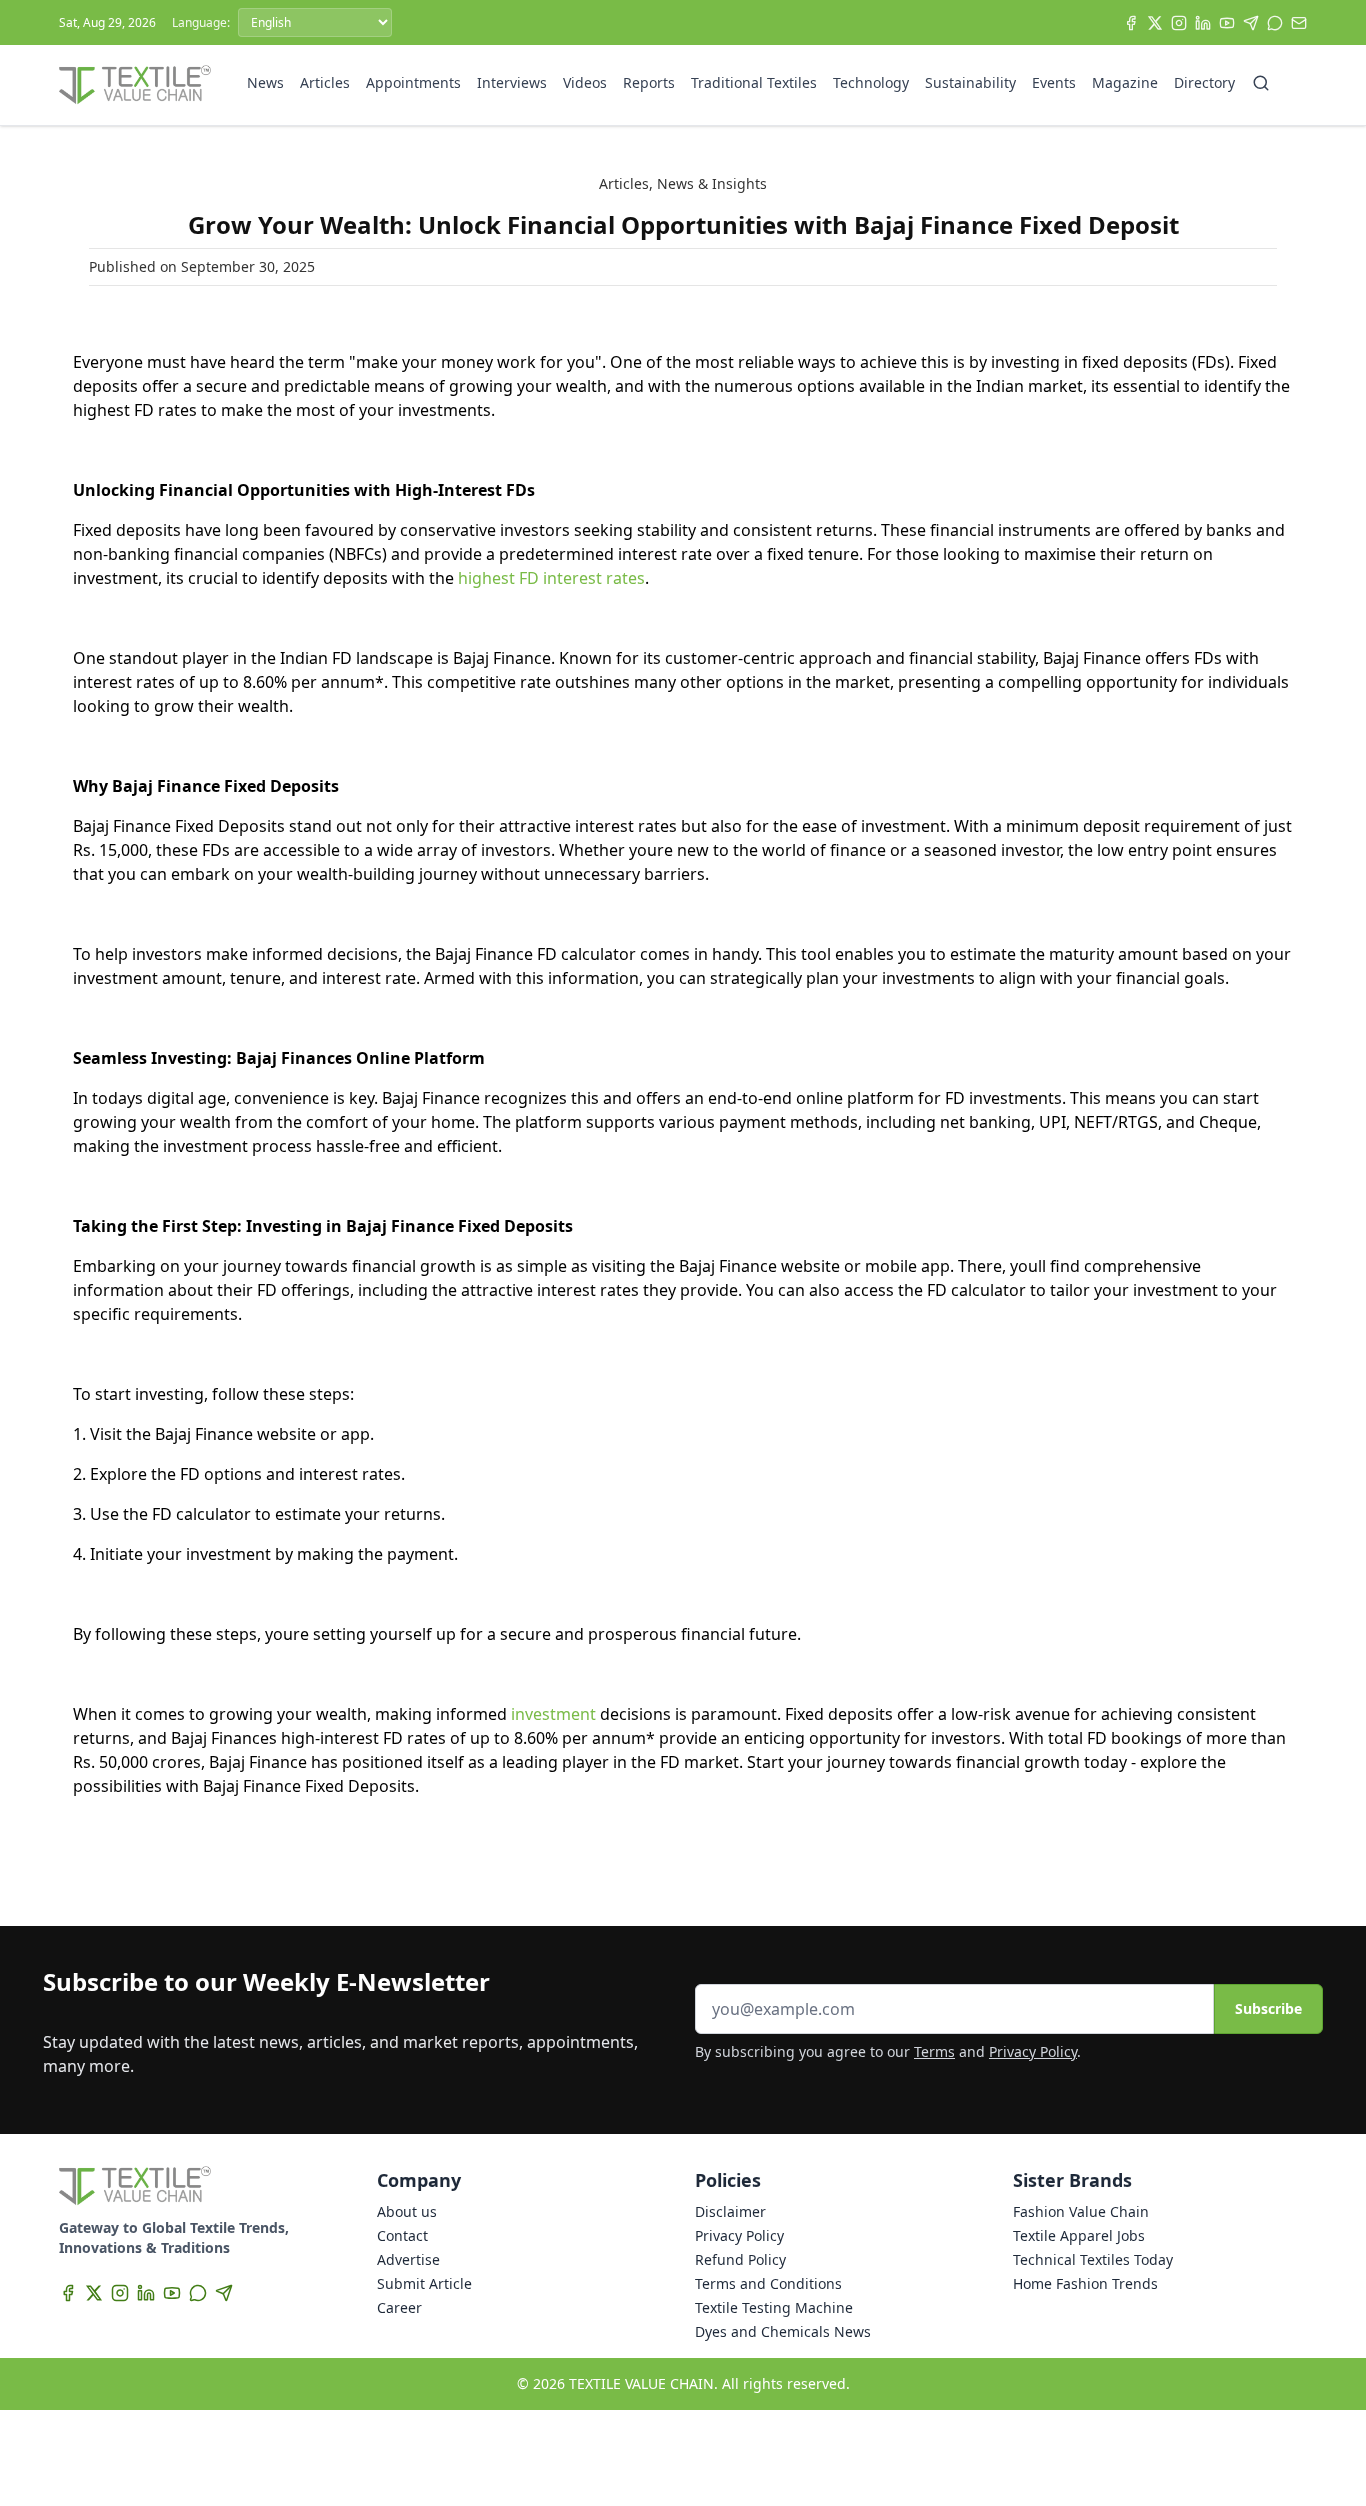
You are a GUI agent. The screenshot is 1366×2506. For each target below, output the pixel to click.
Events (1054, 82)
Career (399, 2307)
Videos (585, 82)
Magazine (1125, 82)
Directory (1204, 82)
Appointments (413, 82)
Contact (402, 2235)
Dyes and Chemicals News (783, 2331)
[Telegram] (1251, 23)
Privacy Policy (1033, 2051)
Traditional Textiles (754, 82)
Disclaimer (730, 2211)
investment (553, 1714)
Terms (934, 2051)
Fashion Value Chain (1081, 2211)
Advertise (408, 2259)
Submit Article (424, 2283)
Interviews (512, 82)
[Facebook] (1131, 23)
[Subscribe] (1299, 23)
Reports (649, 82)
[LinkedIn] (1203, 23)
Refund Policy (740, 2259)
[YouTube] (1227, 23)
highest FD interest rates (551, 578)
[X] (1155, 23)
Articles (325, 82)
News (265, 82)
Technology (871, 82)
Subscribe (1268, 2008)
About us (407, 2211)
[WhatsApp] (1275, 23)
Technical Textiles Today (1093, 2259)
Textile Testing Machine (774, 2307)
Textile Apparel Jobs (1079, 2235)
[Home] (135, 85)
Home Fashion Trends (1085, 2283)
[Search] (1261, 83)
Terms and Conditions (768, 2283)
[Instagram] (1179, 23)
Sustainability (970, 82)
